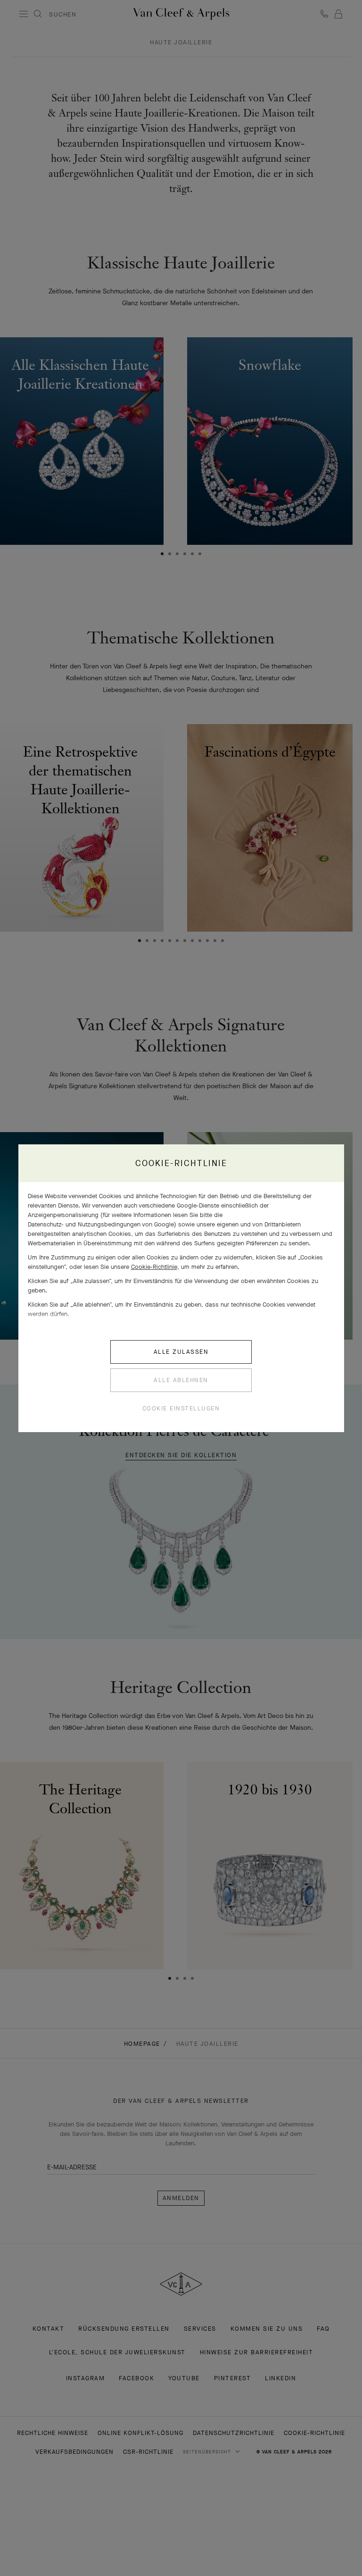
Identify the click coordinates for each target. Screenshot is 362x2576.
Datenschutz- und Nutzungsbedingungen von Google (101, 1224)
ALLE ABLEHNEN (181, 1380)
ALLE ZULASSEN (181, 1352)
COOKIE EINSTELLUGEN (181, 1408)
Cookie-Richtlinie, (155, 1267)
